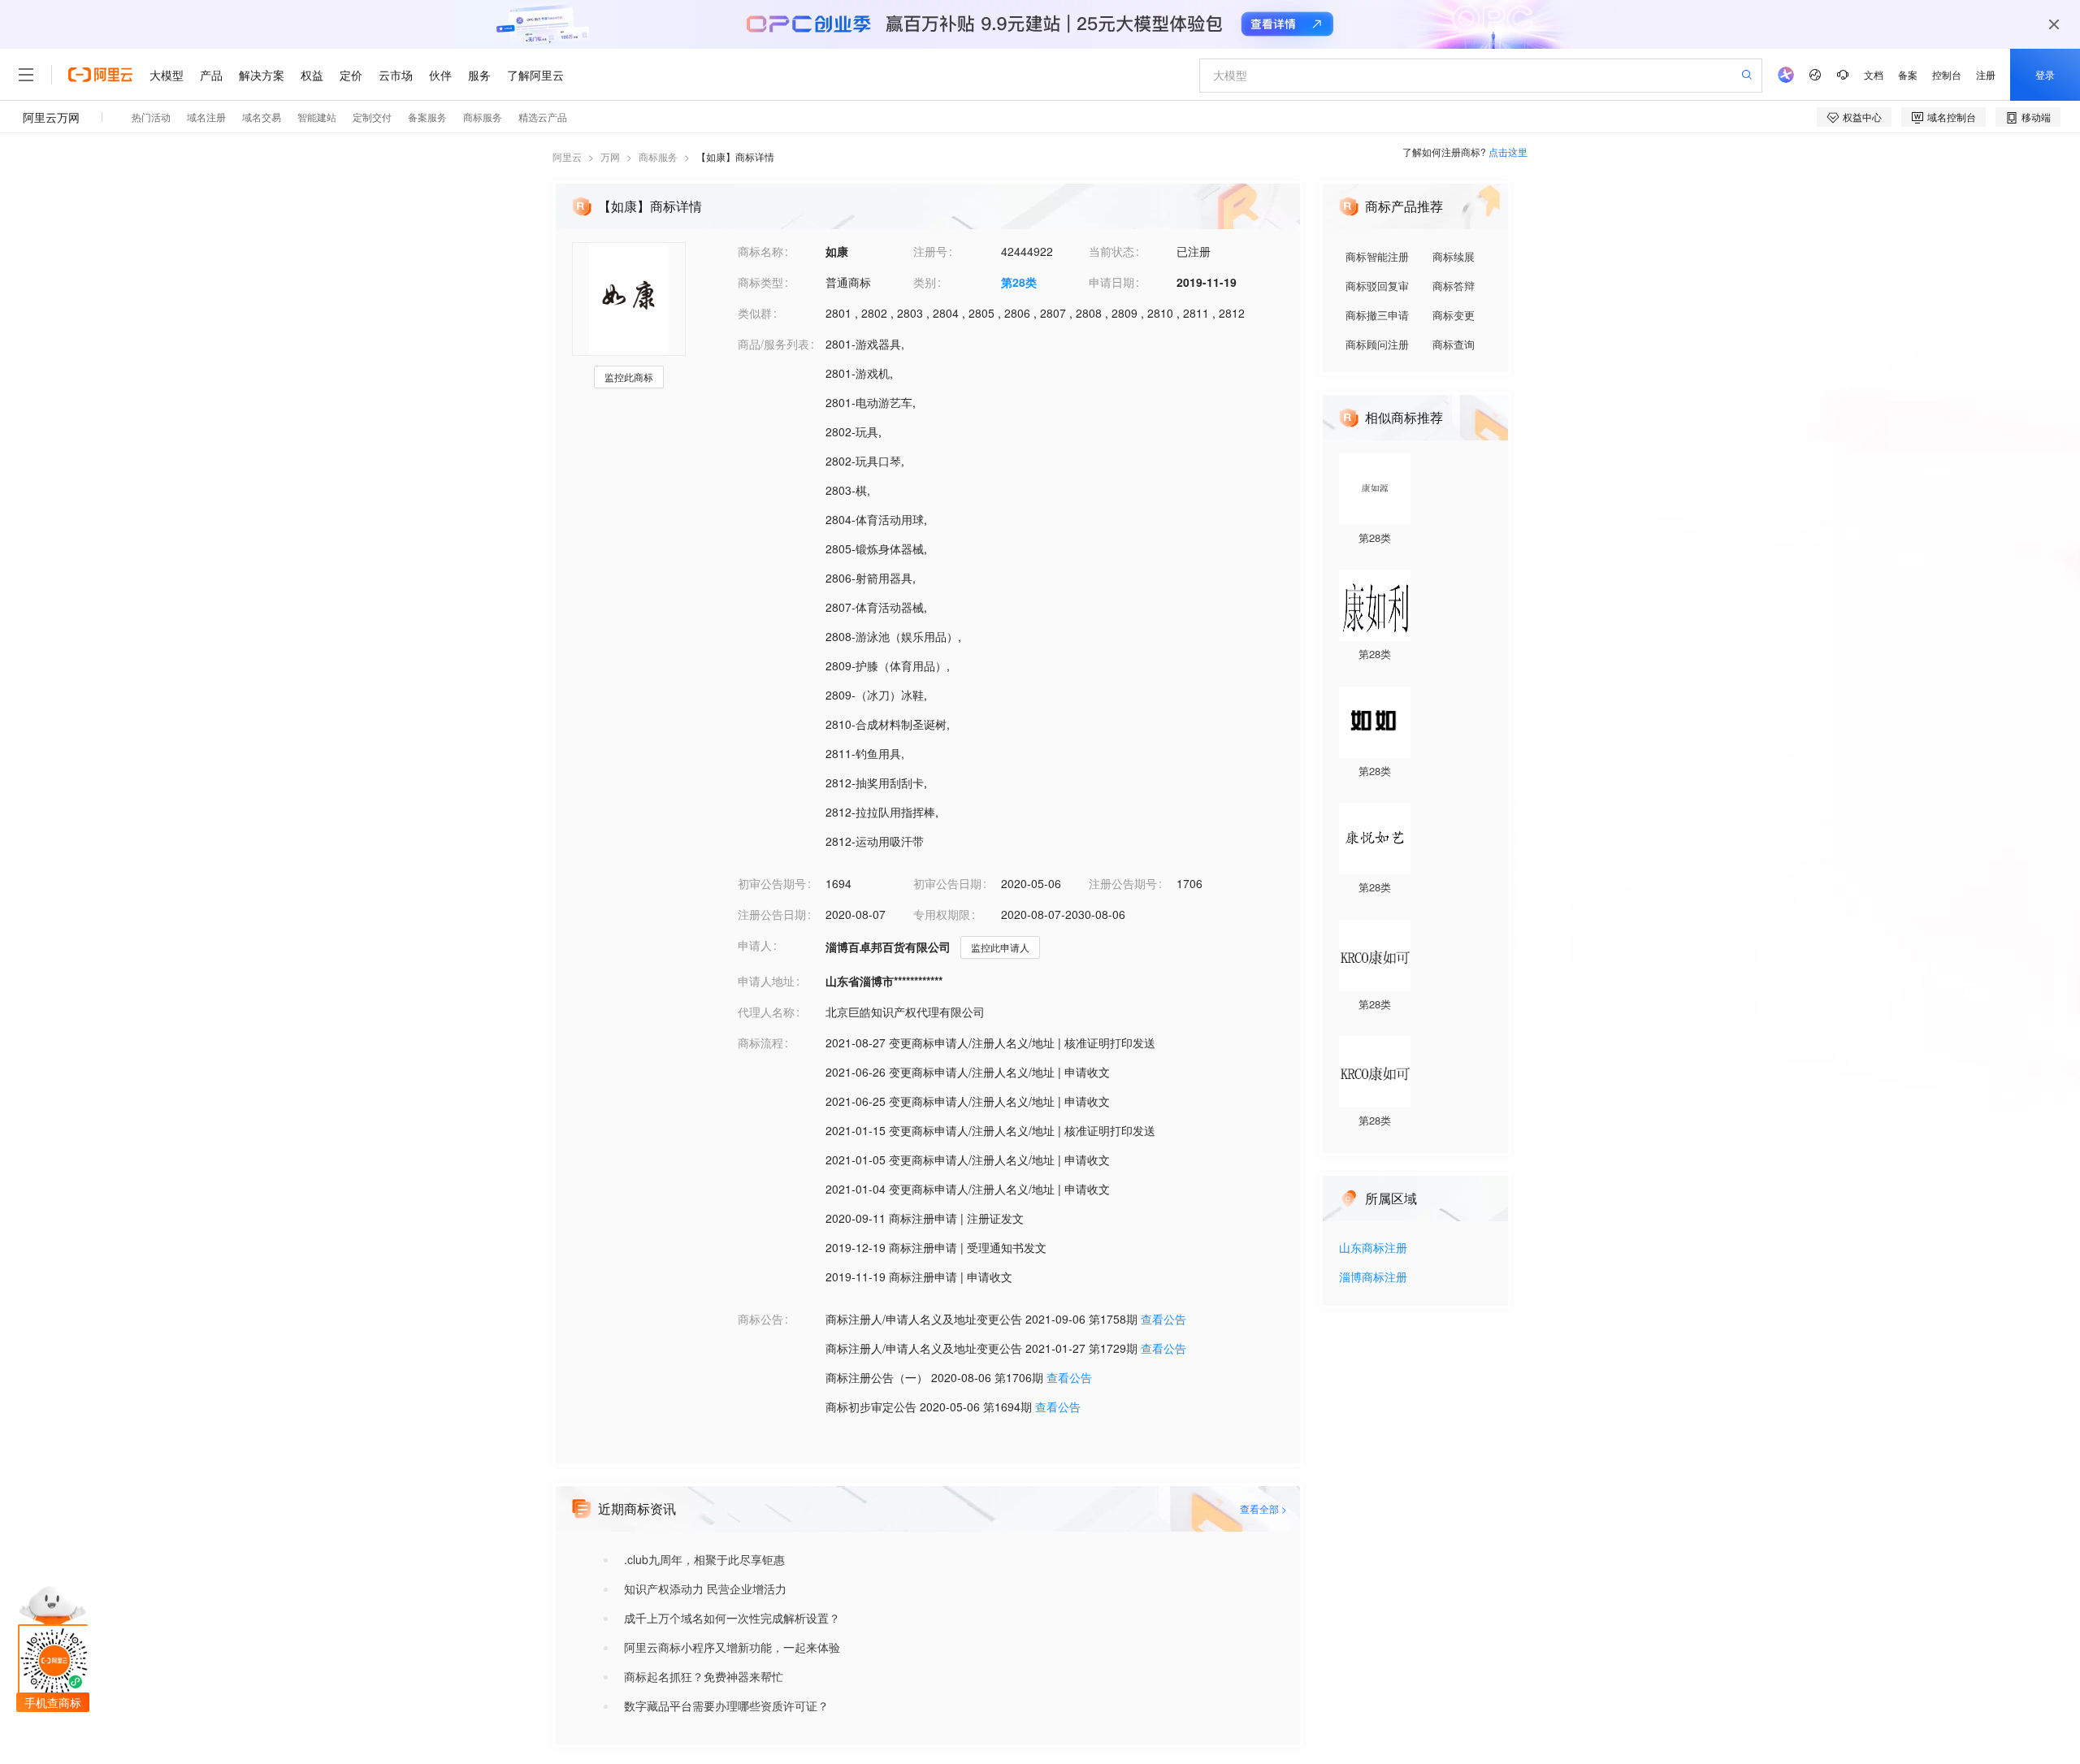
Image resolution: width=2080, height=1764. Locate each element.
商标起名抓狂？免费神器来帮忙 (704, 1676)
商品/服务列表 (773, 344)
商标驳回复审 (1377, 286)
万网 (610, 156)
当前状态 (1111, 251)
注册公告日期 (772, 914)
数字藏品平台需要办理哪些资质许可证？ (726, 1705)
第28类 (1019, 282)
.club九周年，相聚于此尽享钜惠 (704, 1559)
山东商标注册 (1373, 1248)
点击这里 (1508, 152)
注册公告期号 (1123, 883)
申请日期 (1111, 282)
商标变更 (1454, 315)
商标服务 (658, 156)
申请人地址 (766, 981)
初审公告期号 (772, 883)
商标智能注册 (1377, 256)
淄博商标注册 (1373, 1278)
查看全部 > (1263, 1508)
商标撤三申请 (1377, 315)
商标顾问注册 (1377, 344)
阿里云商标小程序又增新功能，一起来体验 (732, 1647)
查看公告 (1163, 1319)
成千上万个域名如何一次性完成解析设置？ (732, 1618)
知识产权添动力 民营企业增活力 (705, 1588)
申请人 (755, 945)
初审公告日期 (947, 883)
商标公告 (760, 1319)
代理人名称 (766, 1012)
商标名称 (760, 251)
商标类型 (760, 282)
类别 (925, 282)
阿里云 (567, 156)
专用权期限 (942, 914)
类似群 (755, 313)
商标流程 (760, 1042)
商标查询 (1454, 344)
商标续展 (1454, 256)
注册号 (930, 251)
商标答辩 (1454, 286)
